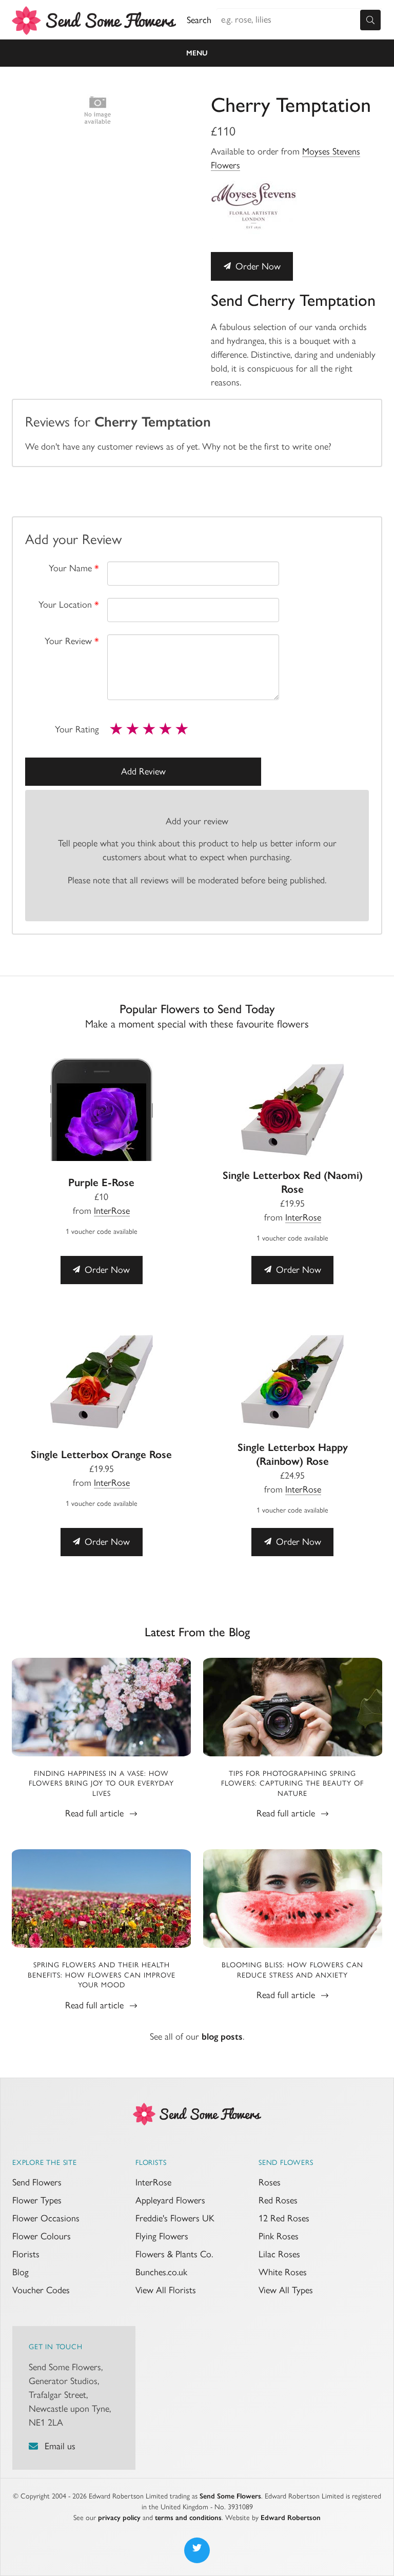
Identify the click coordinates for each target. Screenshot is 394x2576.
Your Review (72, 641)
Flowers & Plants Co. (174, 2254)
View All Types (286, 2290)
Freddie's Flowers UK (175, 2218)
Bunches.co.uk (161, 2272)
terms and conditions (188, 2518)
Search (199, 20)
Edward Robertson (291, 2518)
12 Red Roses (284, 2218)
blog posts (222, 2037)
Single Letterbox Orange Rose (101, 1454)
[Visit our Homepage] (197, 2113)
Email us (60, 2446)
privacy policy (119, 2518)
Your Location (69, 605)
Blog (21, 2272)
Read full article (96, 1813)
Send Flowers (37, 2182)
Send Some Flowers (230, 2496)
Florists (26, 2254)
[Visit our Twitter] (197, 2550)
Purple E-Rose (101, 1182)
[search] (370, 20)
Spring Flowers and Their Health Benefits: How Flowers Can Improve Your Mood (102, 1975)
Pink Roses (279, 2236)
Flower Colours (42, 2236)
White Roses (283, 2272)
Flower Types (37, 2200)
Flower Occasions (46, 2218)
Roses (270, 2182)
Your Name (74, 568)
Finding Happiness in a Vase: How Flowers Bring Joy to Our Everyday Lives (101, 1784)
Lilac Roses (279, 2254)
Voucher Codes (41, 2290)
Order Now (257, 266)
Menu (197, 53)
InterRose (112, 1211)
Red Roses (278, 2200)
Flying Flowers (162, 2236)
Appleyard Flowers (170, 2200)
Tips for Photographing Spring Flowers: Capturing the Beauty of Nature (292, 1784)
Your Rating (77, 729)
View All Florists (166, 2290)
